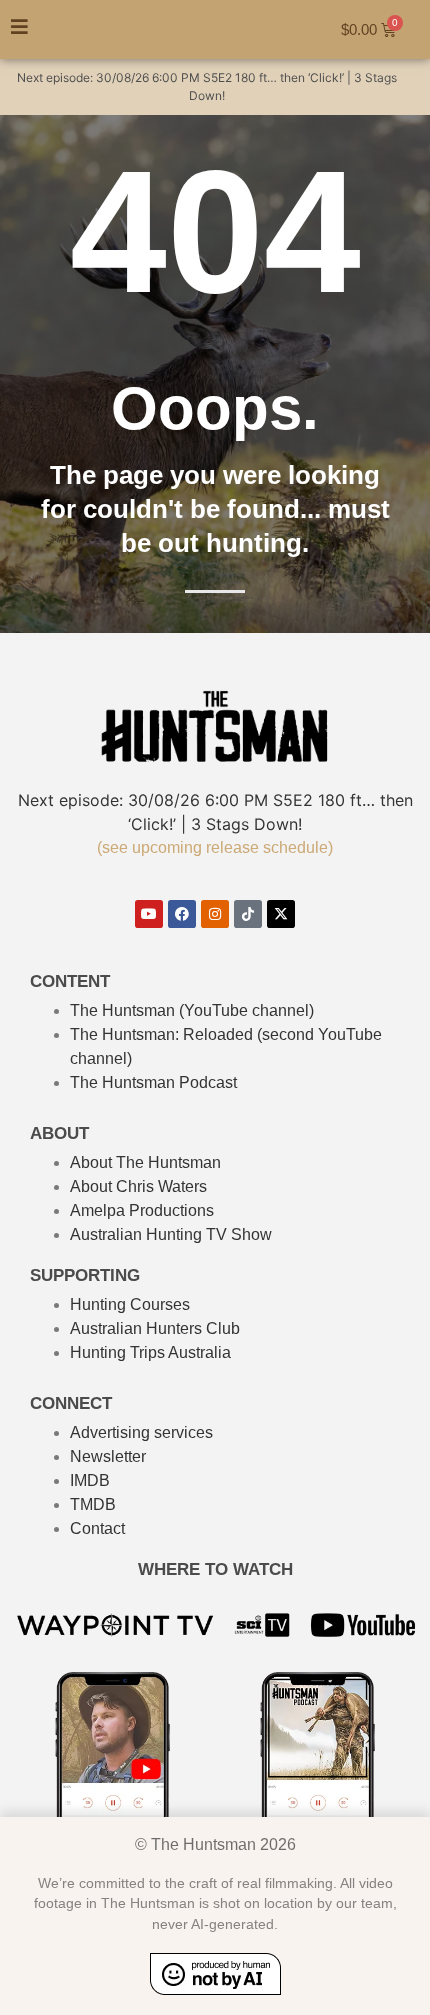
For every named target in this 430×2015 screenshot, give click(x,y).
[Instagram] (215, 914)
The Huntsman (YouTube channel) (192, 1010)
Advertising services (141, 1432)
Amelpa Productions (142, 1210)
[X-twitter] (281, 914)
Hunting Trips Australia (150, 1352)
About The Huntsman (145, 1162)
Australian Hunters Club (155, 1328)
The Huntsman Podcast (153, 1082)
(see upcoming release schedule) (215, 847)
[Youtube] (149, 914)
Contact (97, 1528)
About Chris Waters (138, 1186)
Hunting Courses (130, 1304)
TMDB (93, 1504)
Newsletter (108, 1456)
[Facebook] (182, 914)
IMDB (90, 1480)
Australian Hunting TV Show (171, 1234)
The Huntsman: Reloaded (161, 1034)
